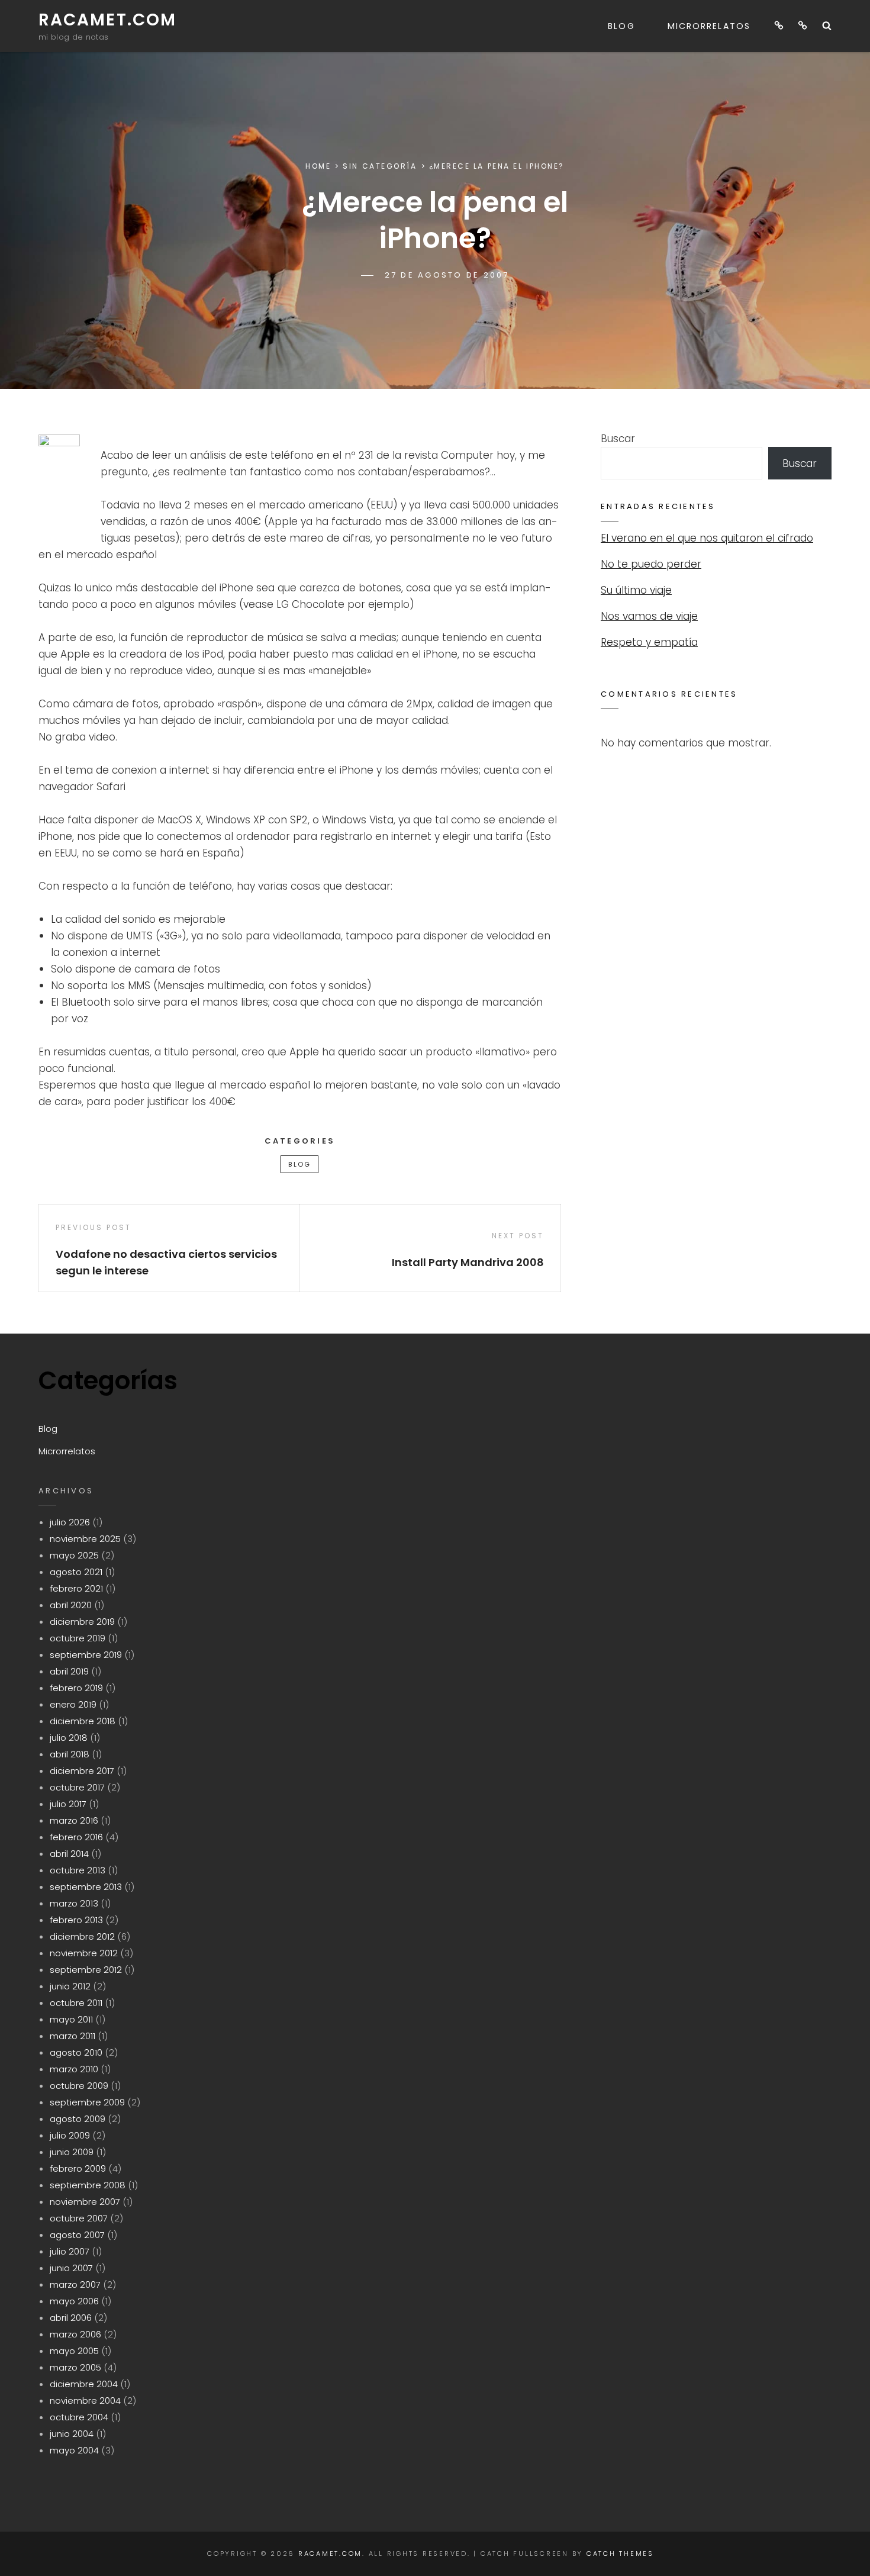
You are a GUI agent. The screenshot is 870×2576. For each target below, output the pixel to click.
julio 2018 (69, 1738)
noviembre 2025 (85, 1539)
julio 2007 (70, 2251)
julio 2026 (70, 1522)
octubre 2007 (79, 2218)
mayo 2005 (74, 2351)
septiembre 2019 (86, 1655)
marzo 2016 (74, 1820)
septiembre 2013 (86, 1887)
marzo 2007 (75, 2284)
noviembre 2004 (85, 2400)
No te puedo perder (651, 564)
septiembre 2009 (87, 2102)
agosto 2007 (77, 2235)
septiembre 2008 (88, 2185)
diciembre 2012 (82, 1936)
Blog (621, 26)
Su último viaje (636, 590)
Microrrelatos (709, 26)
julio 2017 (68, 1804)
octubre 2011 (76, 2003)
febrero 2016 (76, 1837)
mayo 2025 (74, 1555)
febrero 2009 (78, 2168)
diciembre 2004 (84, 2384)
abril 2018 (70, 1754)
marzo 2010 (74, 2069)
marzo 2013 (74, 1903)
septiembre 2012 (86, 1970)
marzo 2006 (75, 2334)
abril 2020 (71, 1605)
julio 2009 (70, 2135)
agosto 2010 (76, 2052)
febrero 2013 (76, 1920)
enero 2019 (73, 1704)
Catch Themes (620, 2554)
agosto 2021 (76, 1572)
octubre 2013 (78, 1870)
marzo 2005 (75, 2367)
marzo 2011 (72, 2036)
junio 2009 (72, 2152)
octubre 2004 (79, 2417)
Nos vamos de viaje (649, 616)
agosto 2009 (78, 2119)
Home (318, 166)
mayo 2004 (74, 2450)
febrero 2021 (76, 1588)
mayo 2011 (71, 2019)
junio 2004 (72, 2434)
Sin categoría (380, 166)
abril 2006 (71, 2318)
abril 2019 (69, 1671)
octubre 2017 (77, 1787)
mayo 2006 (74, 2301)
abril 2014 (69, 1854)
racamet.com (107, 20)
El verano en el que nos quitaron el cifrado (707, 538)
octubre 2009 (79, 2086)
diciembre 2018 (83, 1721)
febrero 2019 (76, 1688)
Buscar (618, 439)
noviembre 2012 (84, 1953)
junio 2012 (70, 1986)
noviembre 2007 (85, 2202)
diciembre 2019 (82, 1622)
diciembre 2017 (82, 1771)
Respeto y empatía (649, 642)
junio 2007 (71, 2268)
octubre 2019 (78, 1638)
